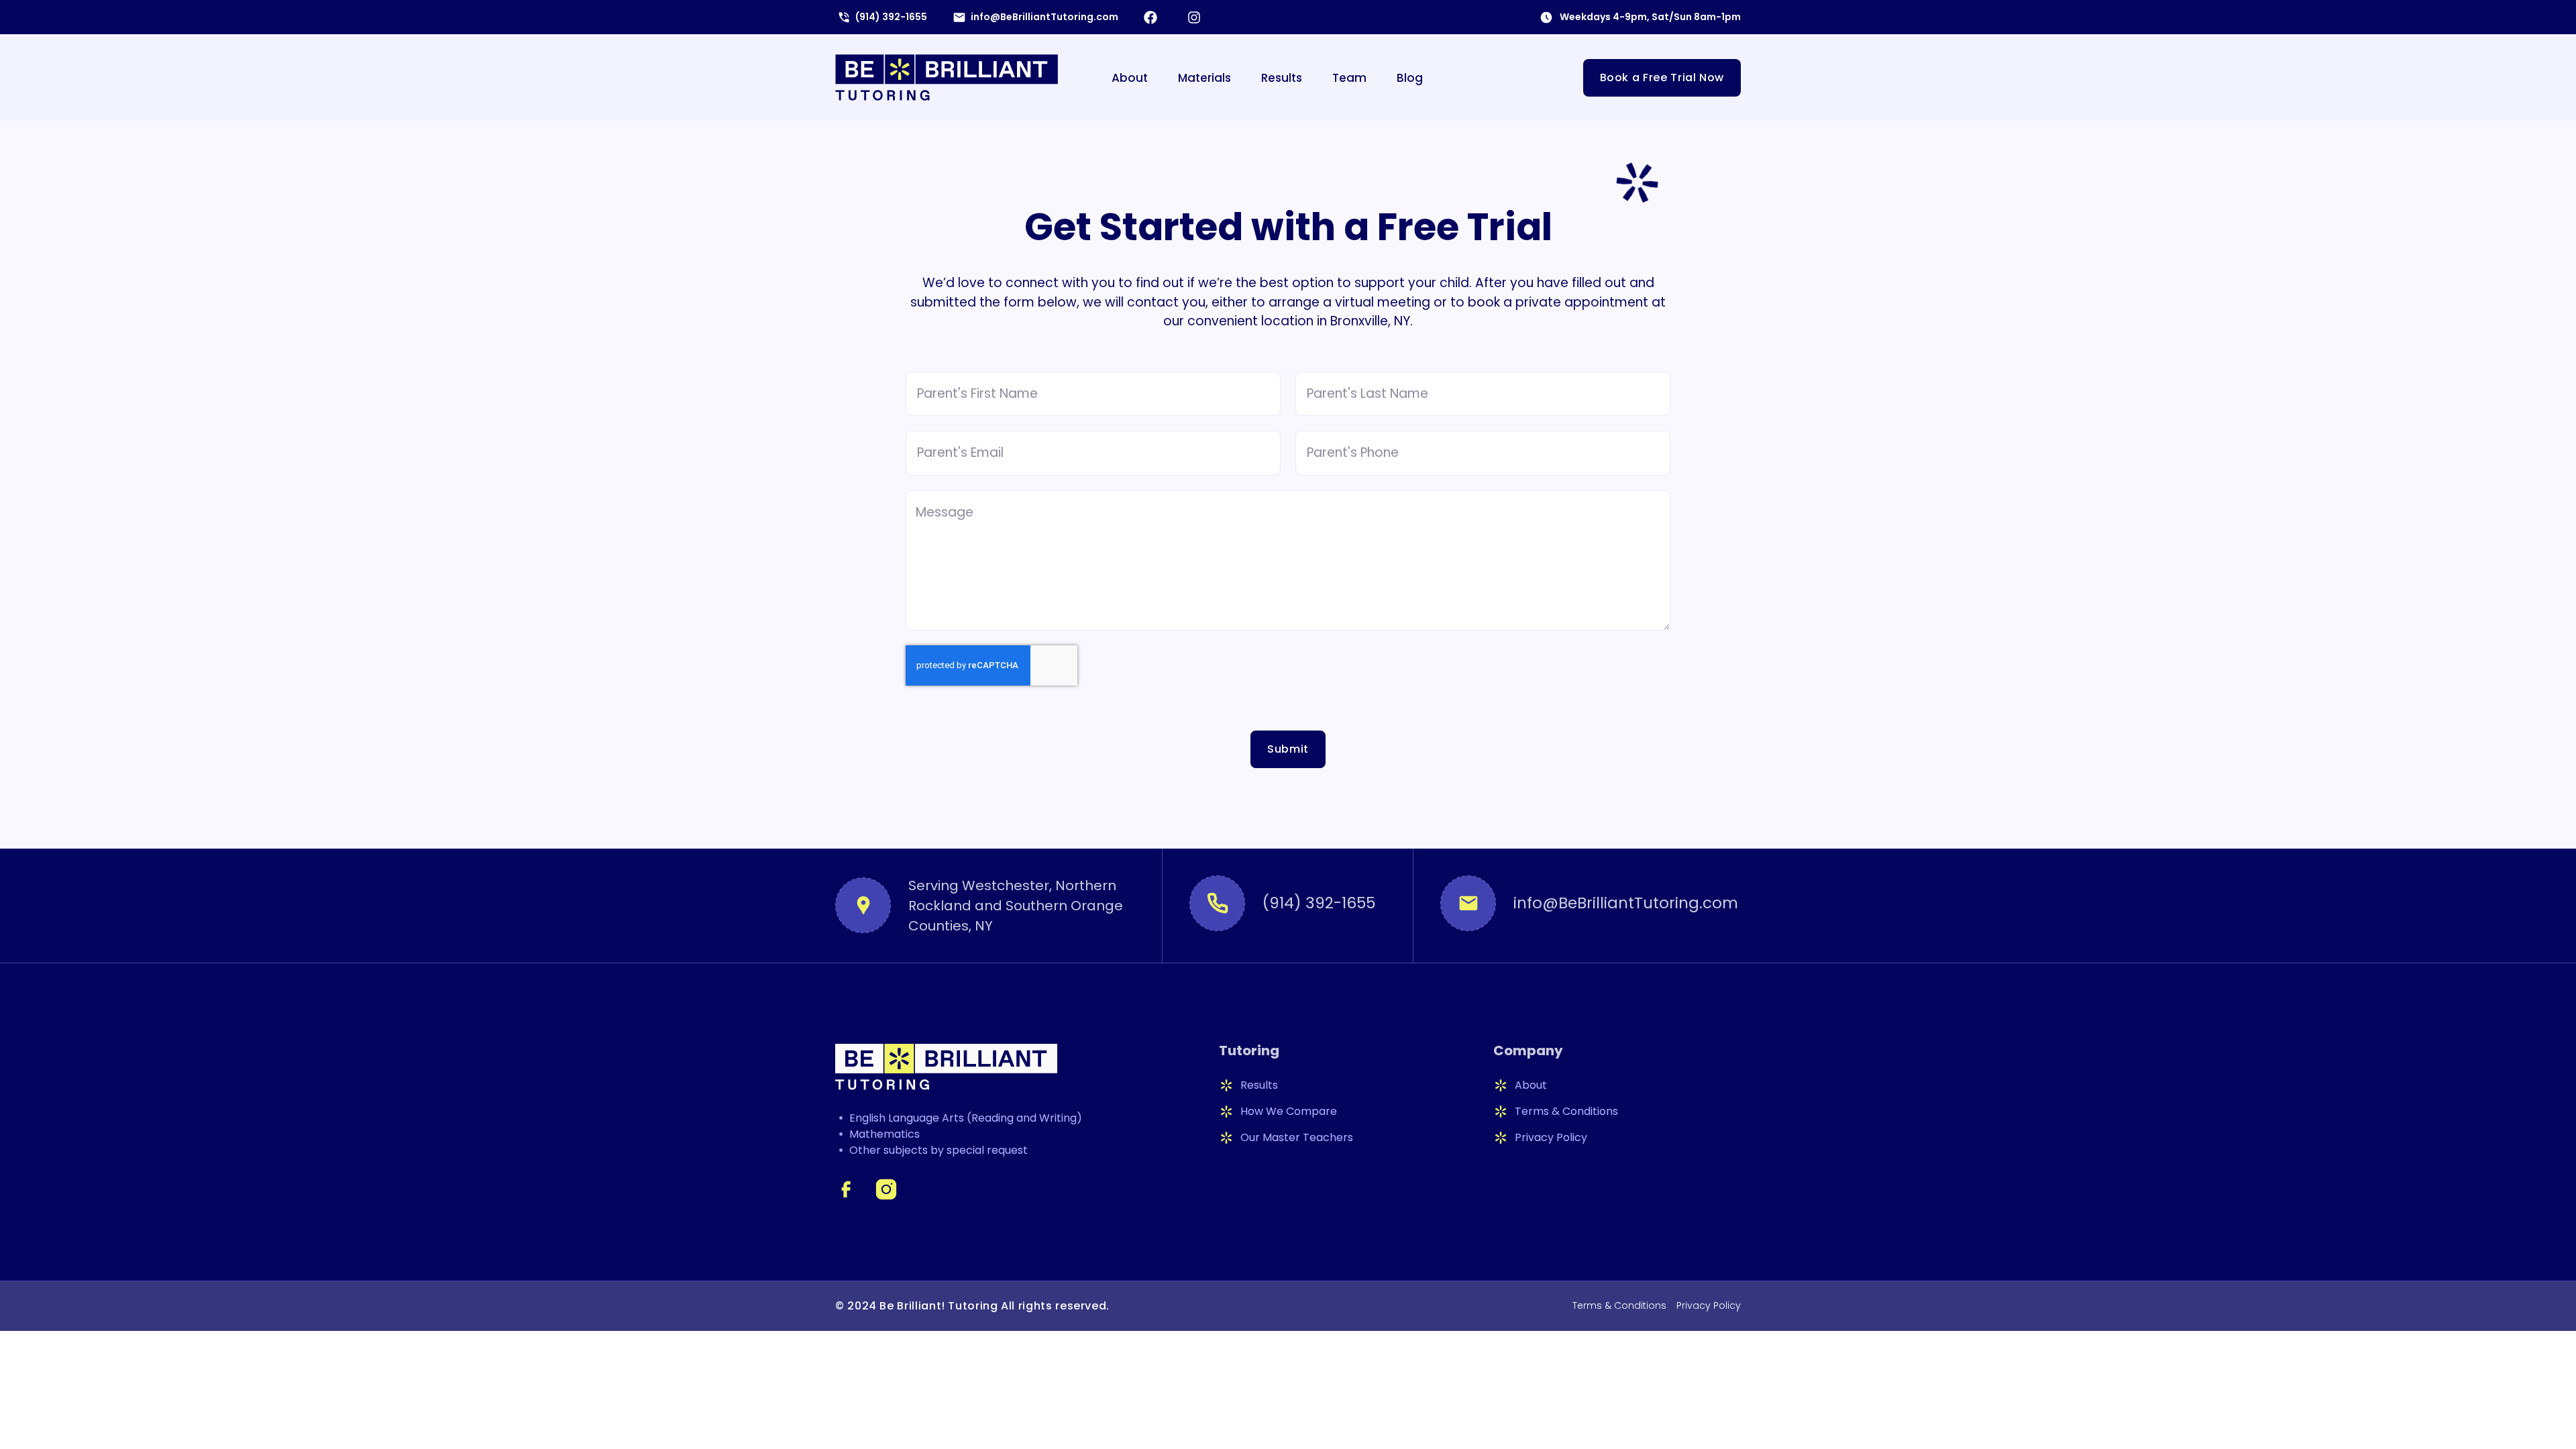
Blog (1410, 78)
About (1130, 78)
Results (1282, 78)
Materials (1204, 78)
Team (1349, 78)
